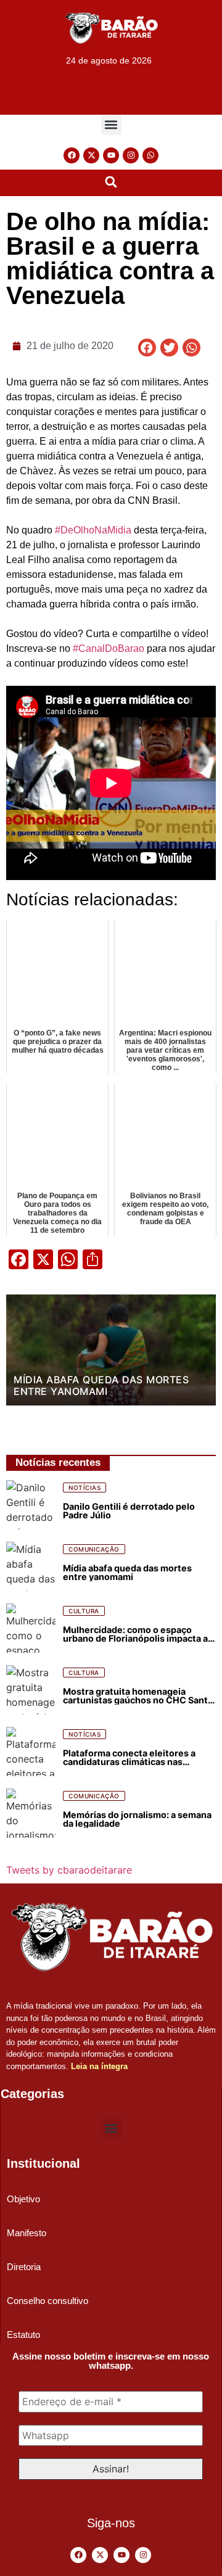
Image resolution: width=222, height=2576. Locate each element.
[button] (111, 125)
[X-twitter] (91, 155)
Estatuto (23, 2335)
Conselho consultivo (47, 2301)
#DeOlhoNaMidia (93, 530)
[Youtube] (111, 155)
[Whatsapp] (150, 155)
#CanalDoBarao (109, 648)
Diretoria (24, 2267)
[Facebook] (72, 155)
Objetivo (23, 2199)
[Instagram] (131, 155)
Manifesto (27, 2233)
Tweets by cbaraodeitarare (69, 1870)
